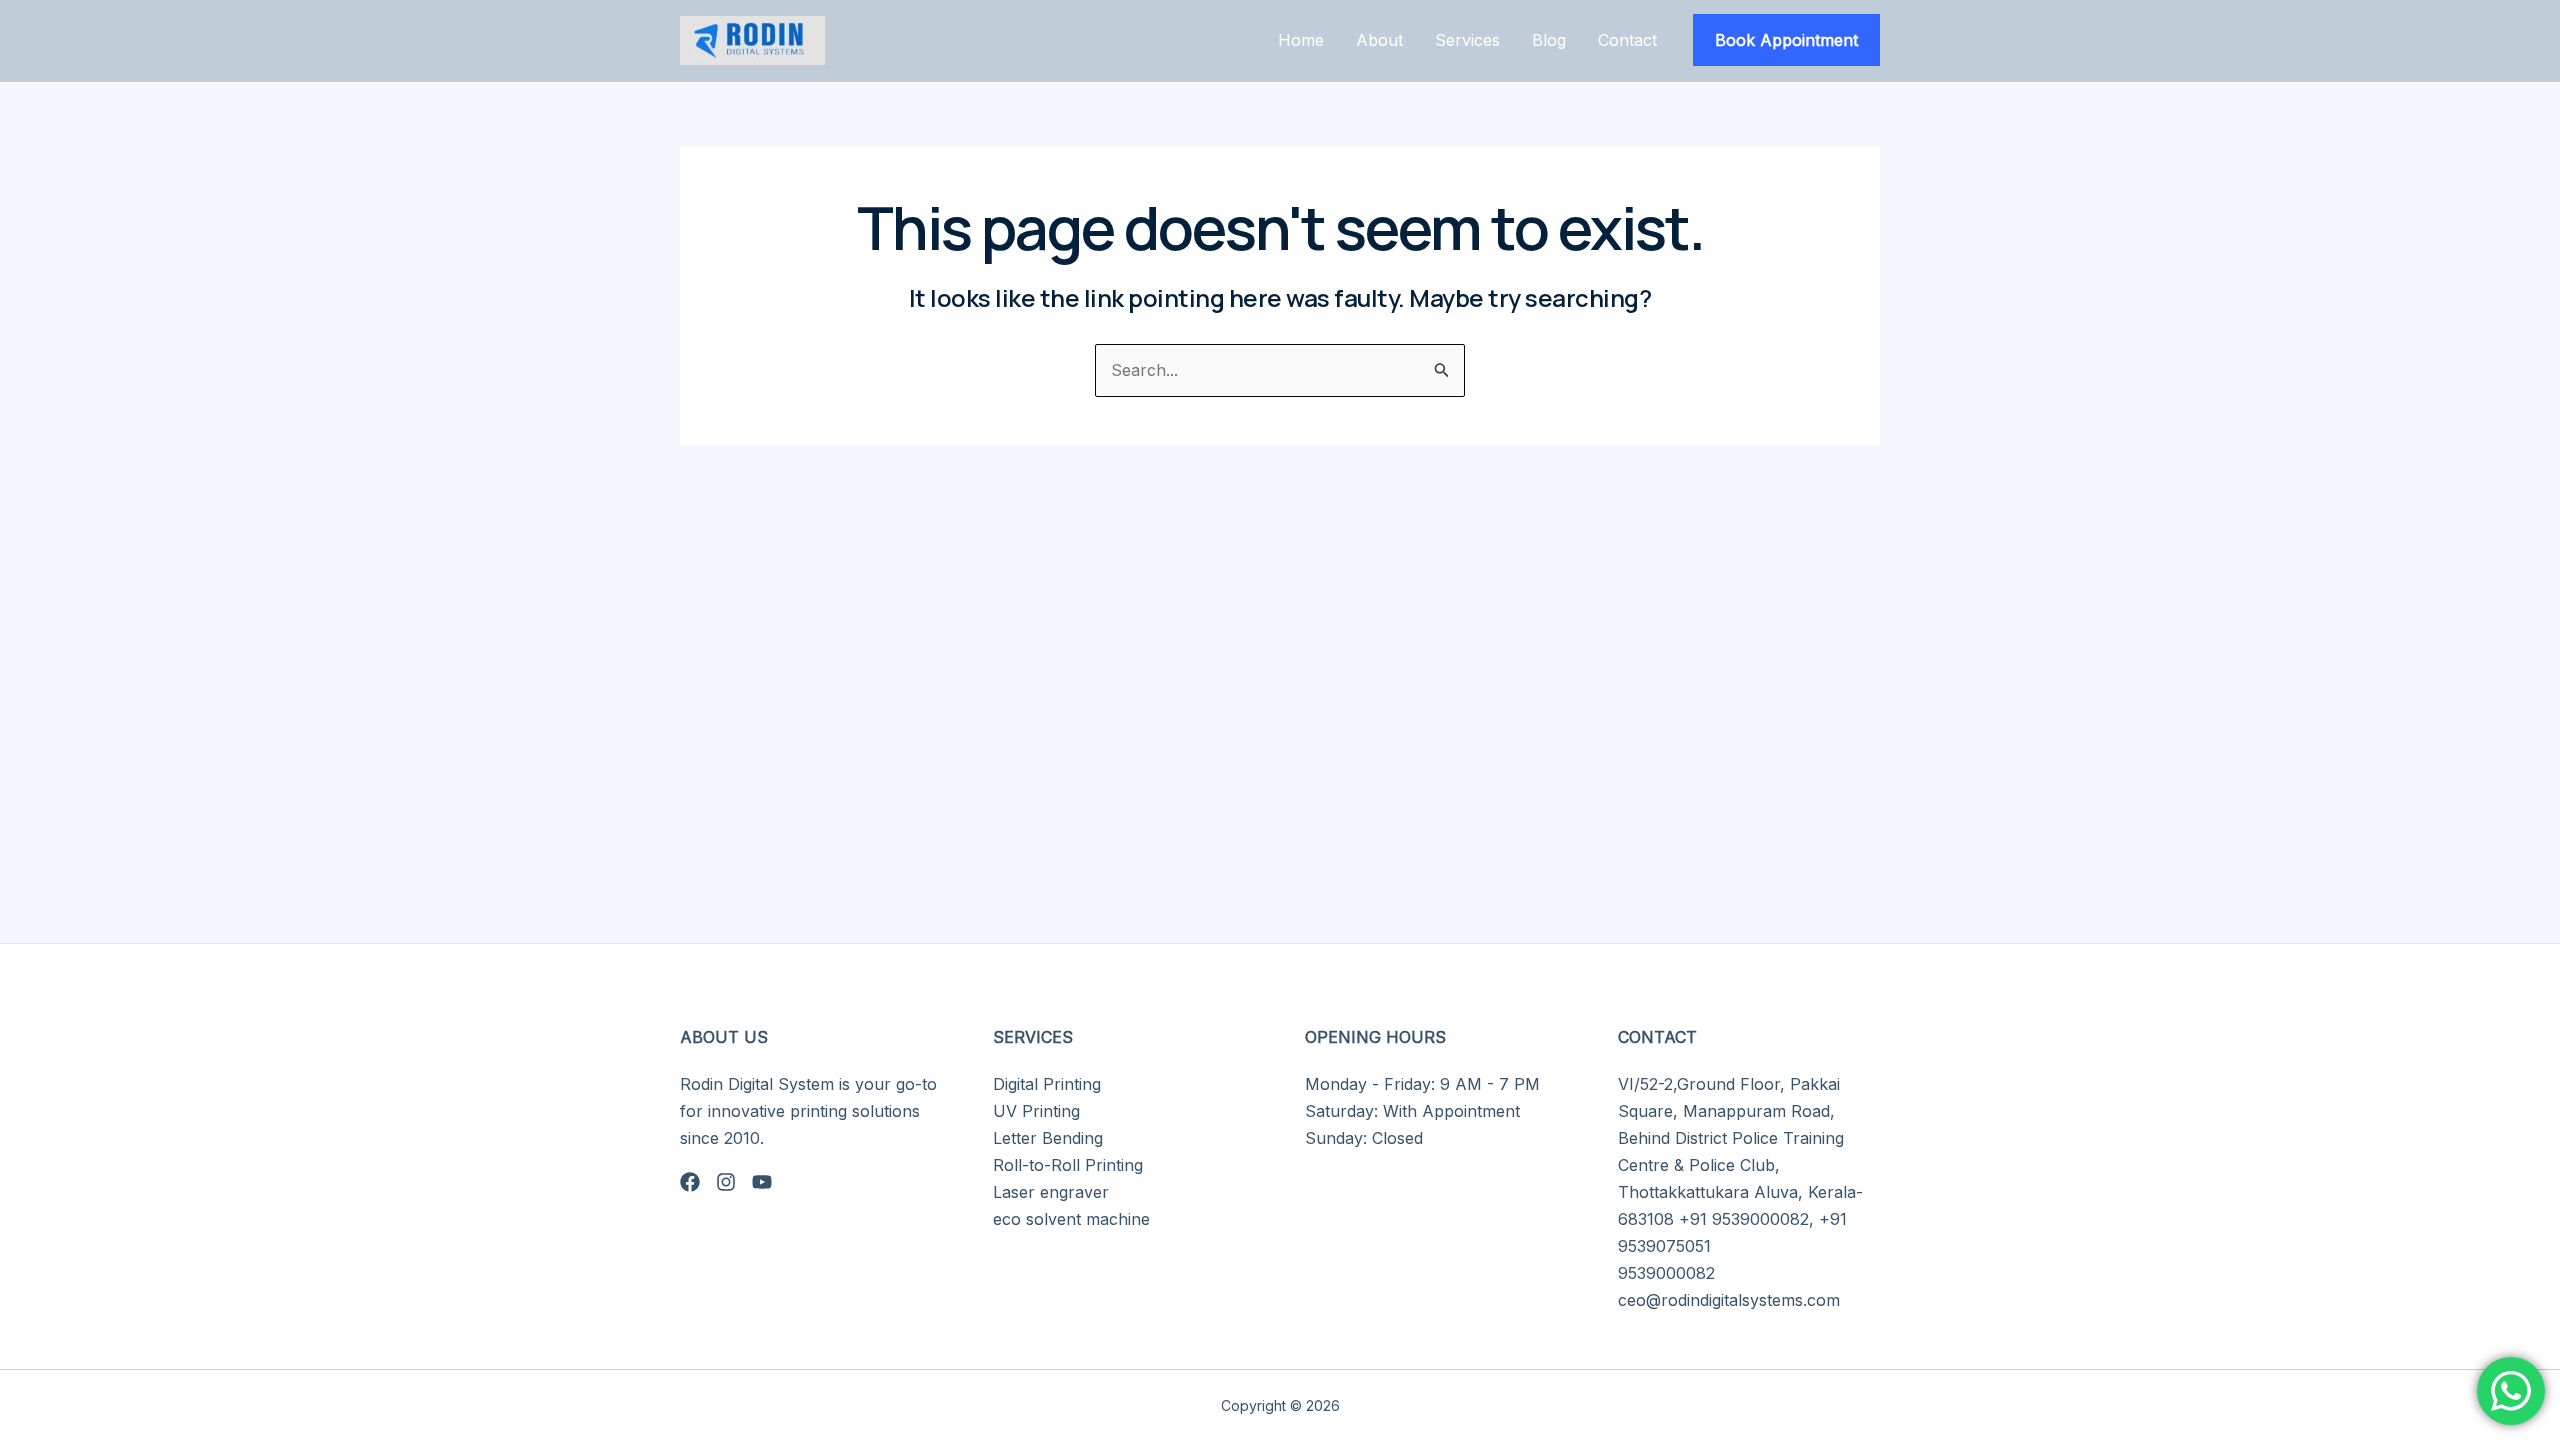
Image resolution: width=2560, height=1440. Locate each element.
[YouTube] (762, 1182)
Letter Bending (1048, 1138)
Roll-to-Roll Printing (1068, 1165)
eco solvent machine (1071, 1219)
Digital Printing (1047, 1084)
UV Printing (1036, 1111)
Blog (1549, 40)
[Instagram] (726, 1182)
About (1379, 40)
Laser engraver (1051, 1192)
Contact (1627, 40)
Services (1467, 40)
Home (1301, 40)
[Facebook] (690, 1182)
